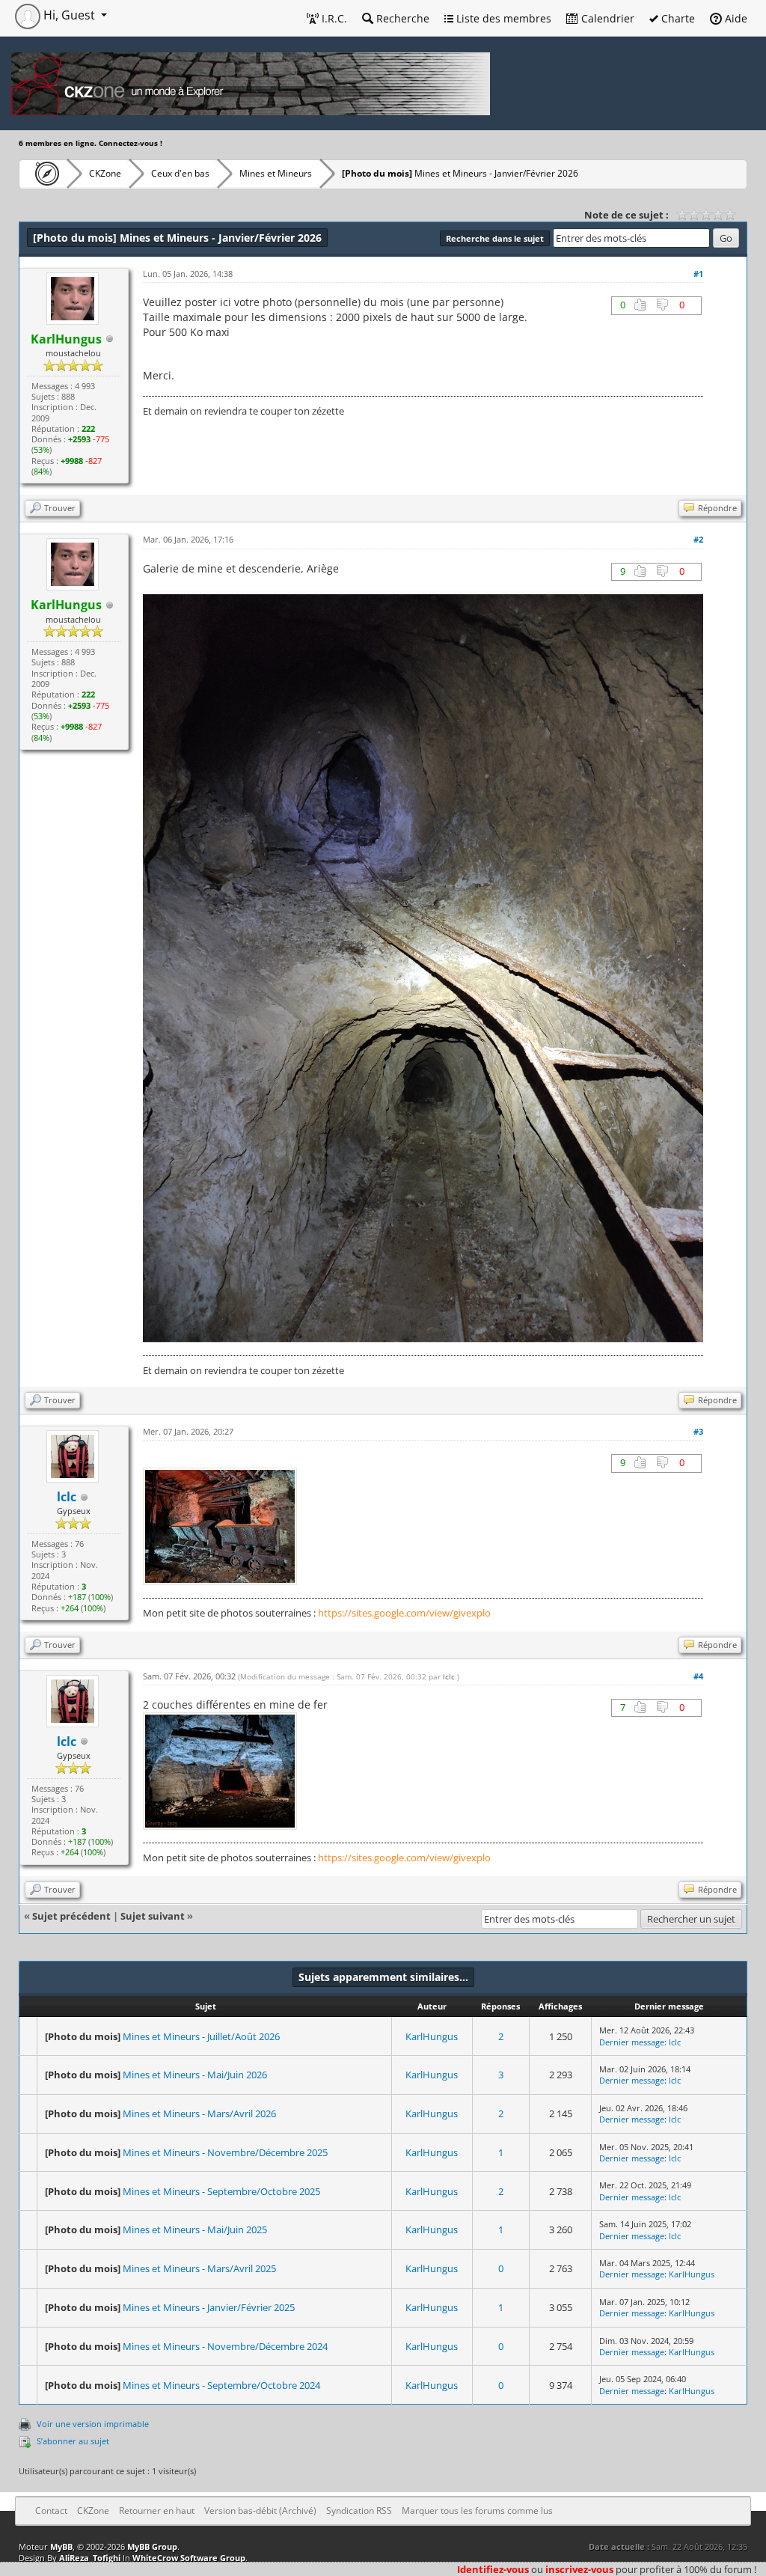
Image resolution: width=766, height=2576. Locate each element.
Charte (677, 18)
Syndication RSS (359, 2511)
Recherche (401, 18)
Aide (735, 18)
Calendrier (606, 18)
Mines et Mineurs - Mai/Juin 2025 (195, 2229)
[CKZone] (43, 174)
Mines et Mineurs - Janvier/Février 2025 (209, 2307)
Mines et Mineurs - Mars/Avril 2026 (199, 2113)
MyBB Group (152, 2546)
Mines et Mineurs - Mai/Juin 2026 (195, 2075)
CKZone (105, 173)
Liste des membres (502, 18)
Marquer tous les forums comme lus (477, 2511)
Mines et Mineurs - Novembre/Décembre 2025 (225, 2152)
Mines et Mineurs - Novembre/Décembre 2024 (225, 2346)
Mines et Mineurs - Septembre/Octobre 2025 (221, 2191)
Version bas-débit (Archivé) (260, 2511)
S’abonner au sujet (73, 2441)
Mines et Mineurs (276, 173)
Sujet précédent (71, 1916)
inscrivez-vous (579, 2569)
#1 (698, 274)
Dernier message (632, 2042)
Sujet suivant (153, 1916)
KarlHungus (432, 2036)
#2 (698, 539)
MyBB (61, 2546)
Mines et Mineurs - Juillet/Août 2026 (201, 2036)
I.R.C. (333, 18)
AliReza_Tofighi (90, 2558)
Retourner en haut (157, 2511)
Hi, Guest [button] (69, 15)
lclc (67, 1497)
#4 (698, 1676)
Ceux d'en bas (180, 173)
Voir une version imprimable (93, 2424)
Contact (51, 2511)
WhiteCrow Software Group (189, 2558)
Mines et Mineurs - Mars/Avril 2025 (199, 2268)
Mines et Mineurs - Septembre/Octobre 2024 (221, 2385)
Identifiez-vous (493, 2569)
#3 (698, 1431)
